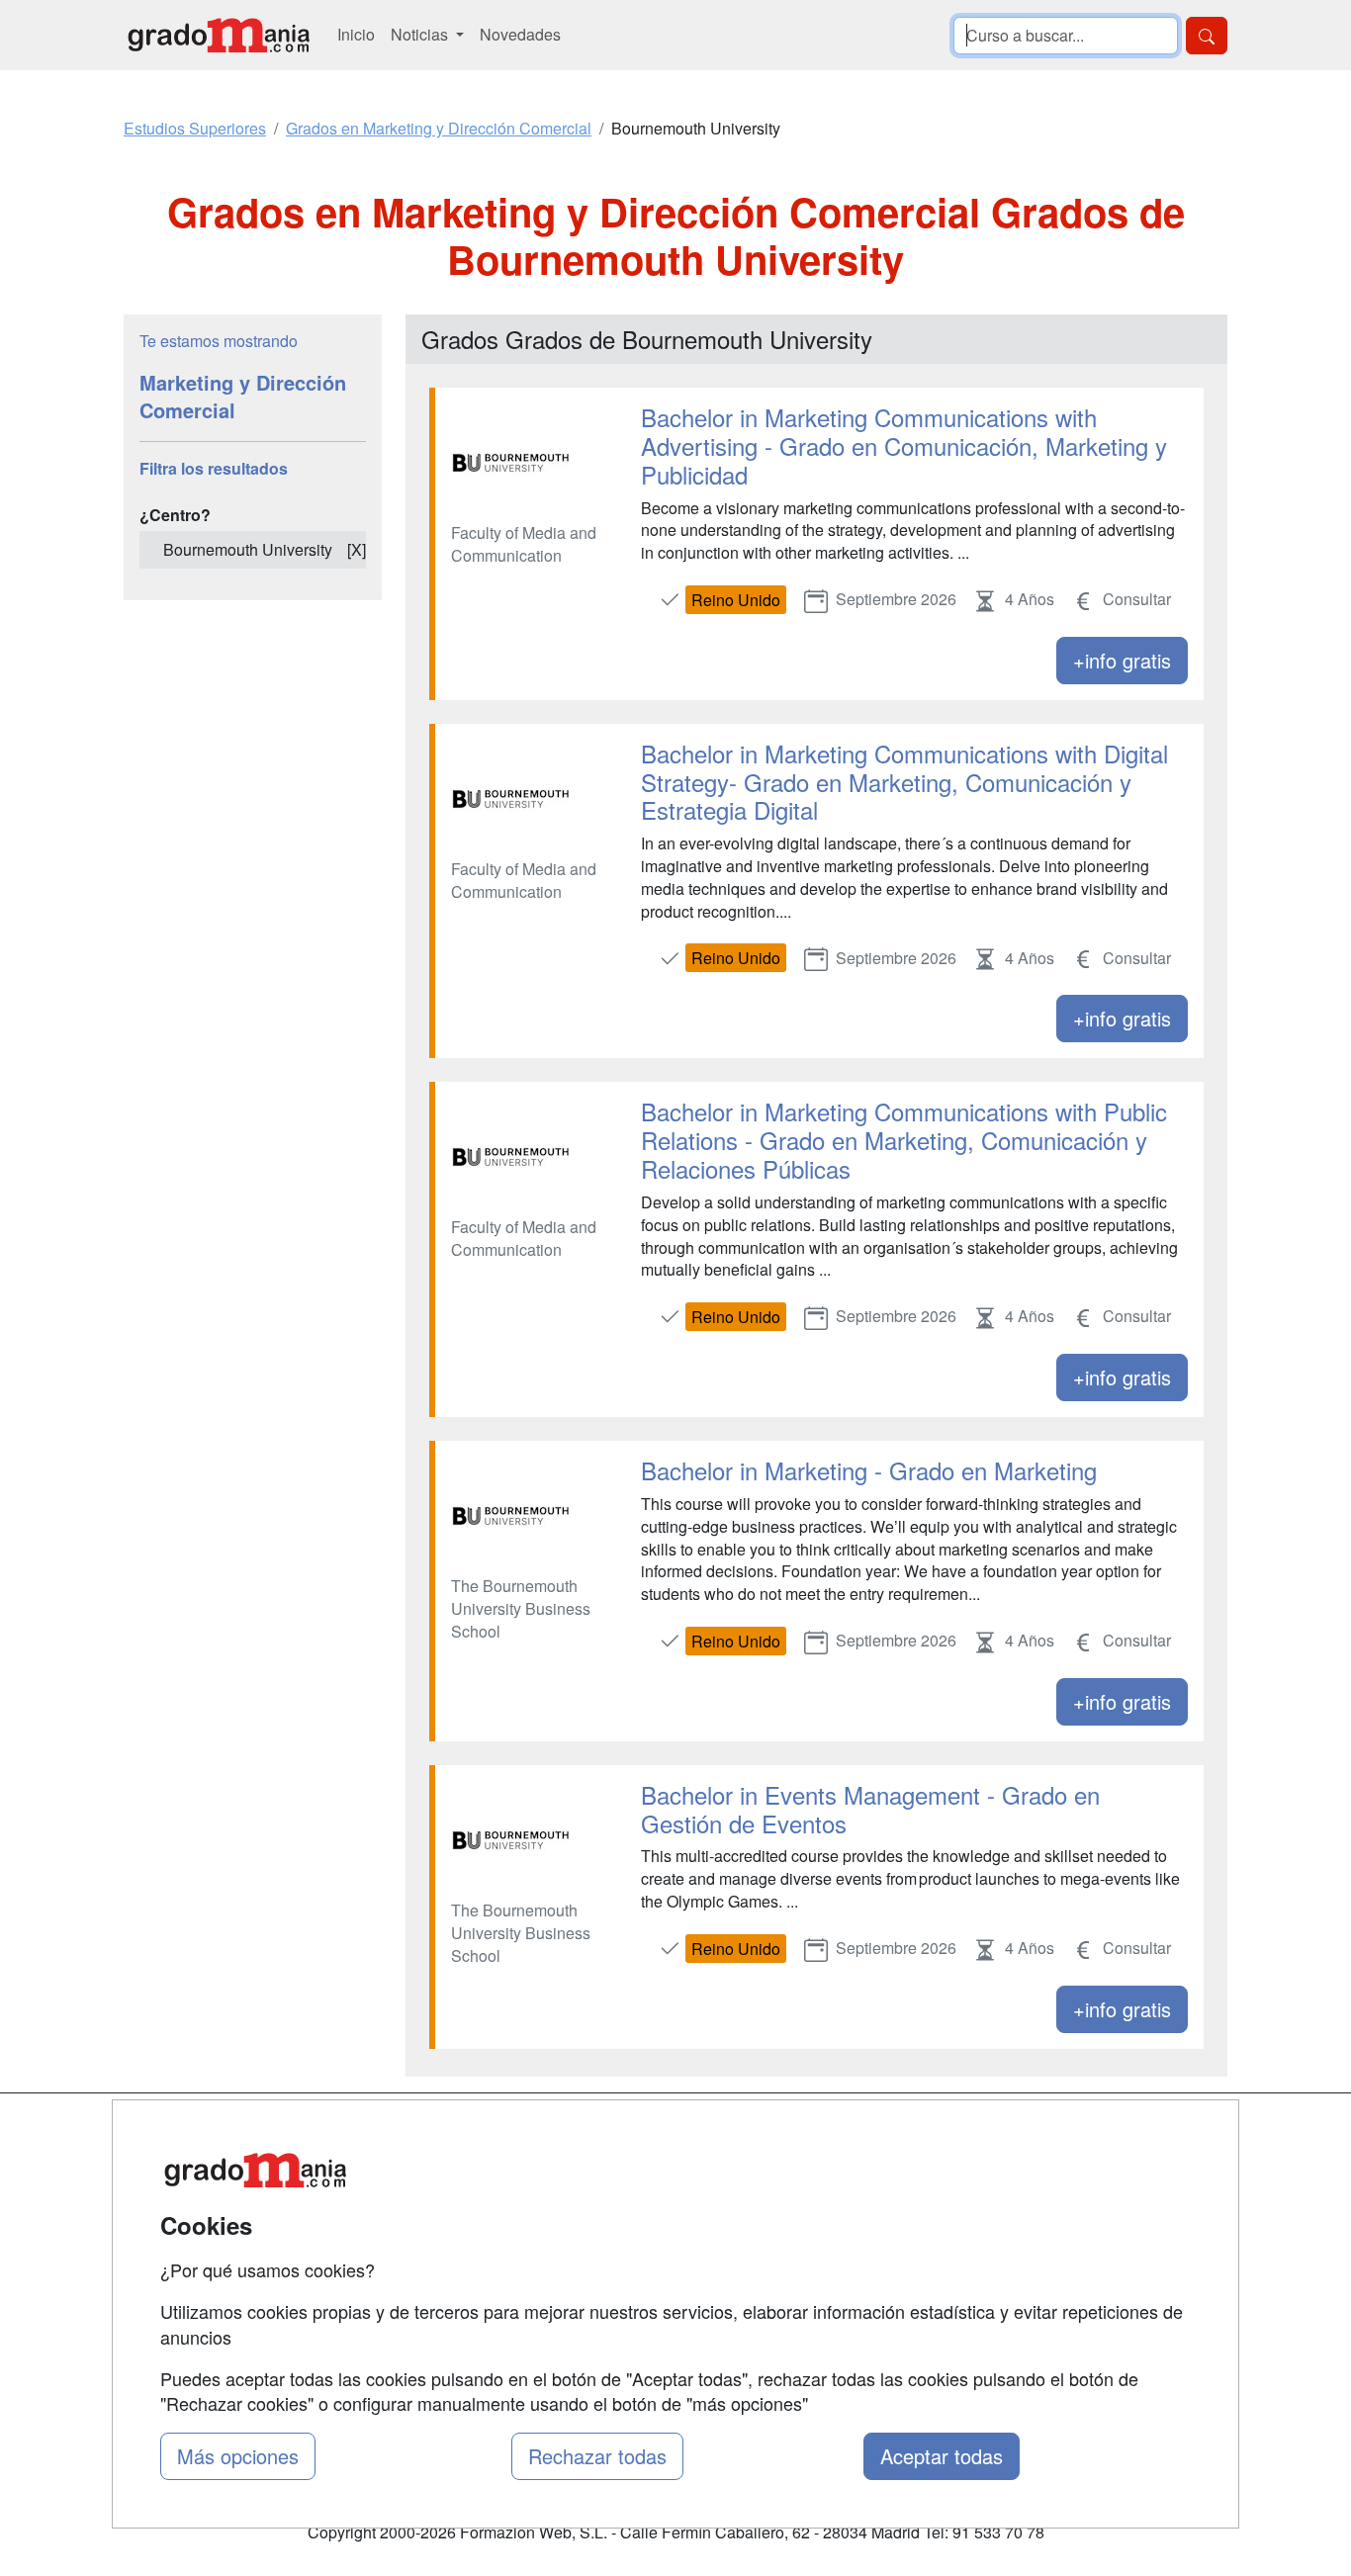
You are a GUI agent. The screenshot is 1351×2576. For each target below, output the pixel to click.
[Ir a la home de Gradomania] (219, 35)
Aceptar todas (942, 2456)
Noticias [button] (421, 34)
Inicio (356, 34)
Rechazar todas (597, 2456)
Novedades (520, 34)
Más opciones (238, 2456)
